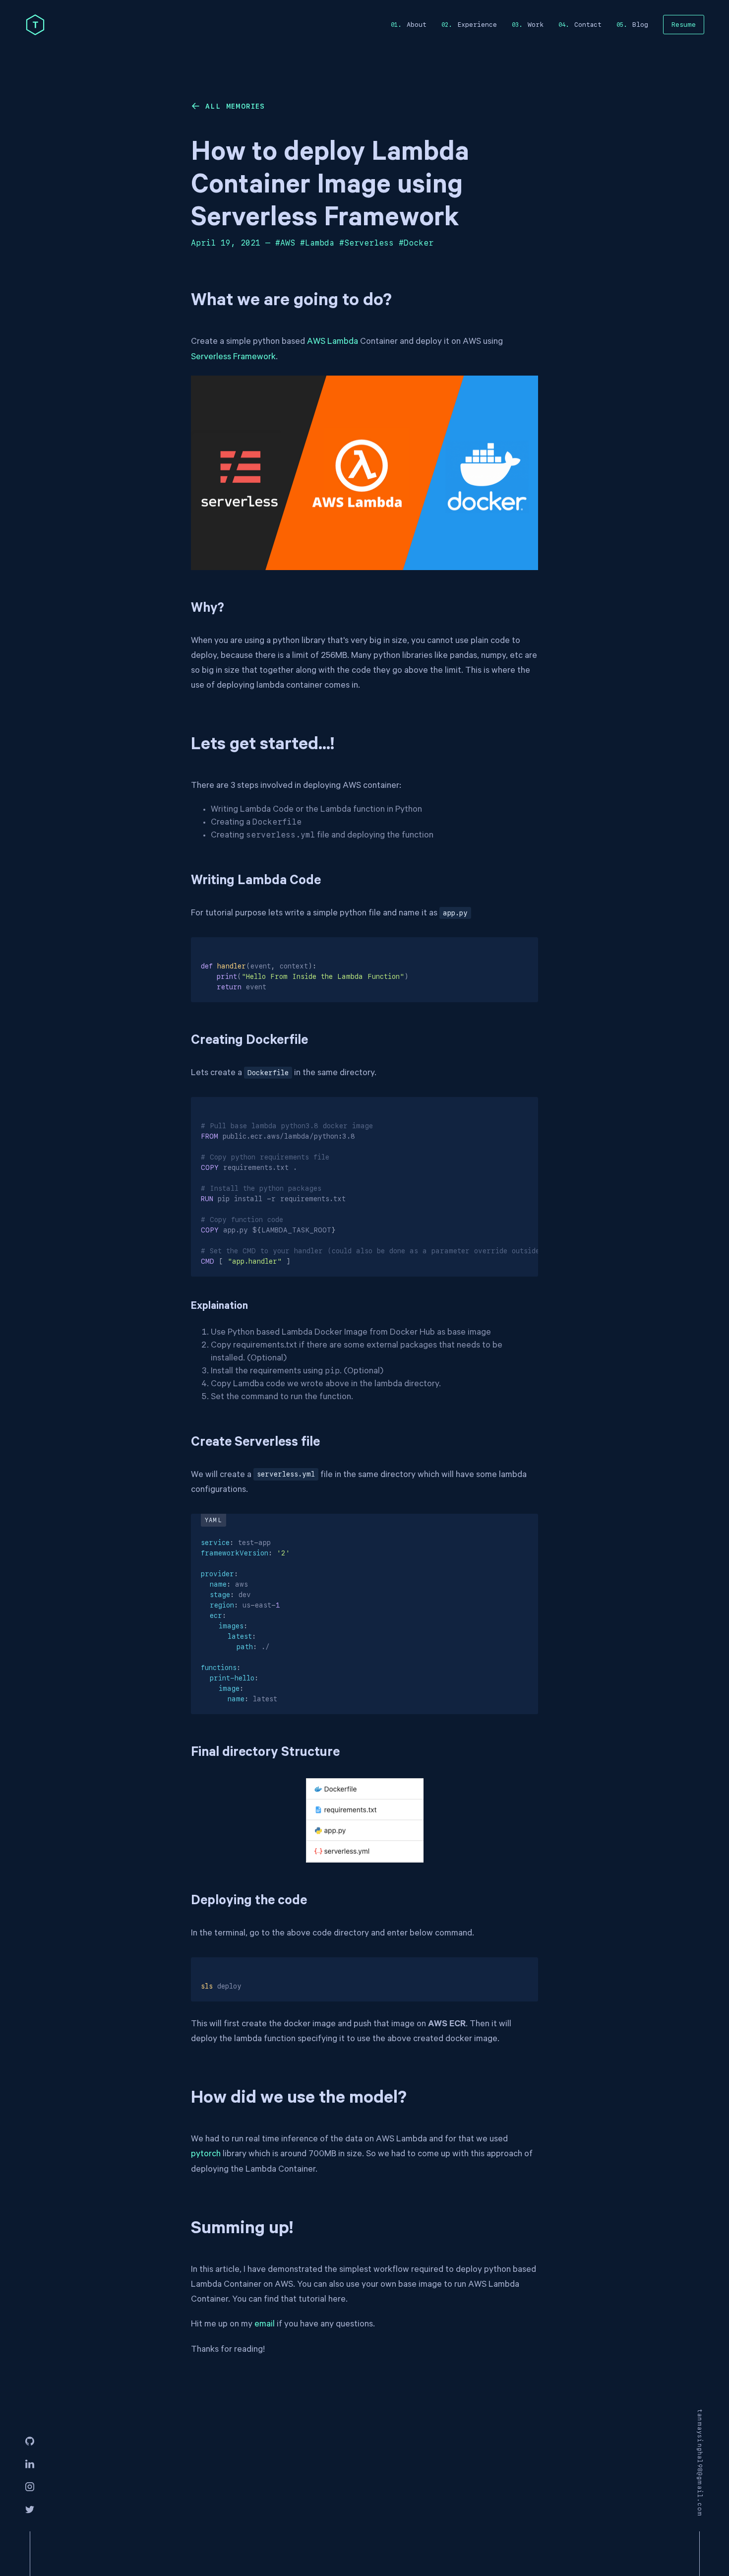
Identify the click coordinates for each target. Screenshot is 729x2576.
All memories (235, 106)
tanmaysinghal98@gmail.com (700, 2463)
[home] (35, 25)
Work (536, 25)
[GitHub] (30, 2442)
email (265, 2325)
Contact (588, 25)
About (417, 25)
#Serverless (366, 243)
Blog (640, 25)
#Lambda (317, 243)
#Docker (416, 243)
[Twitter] (30, 2510)
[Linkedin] (30, 2464)
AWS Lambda (333, 342)
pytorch (206, 2155)
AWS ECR (447, 2025)
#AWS (285, 243)
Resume (684, 25)
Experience (477, 25)
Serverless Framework (233, 358)
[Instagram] (30, 2487)
